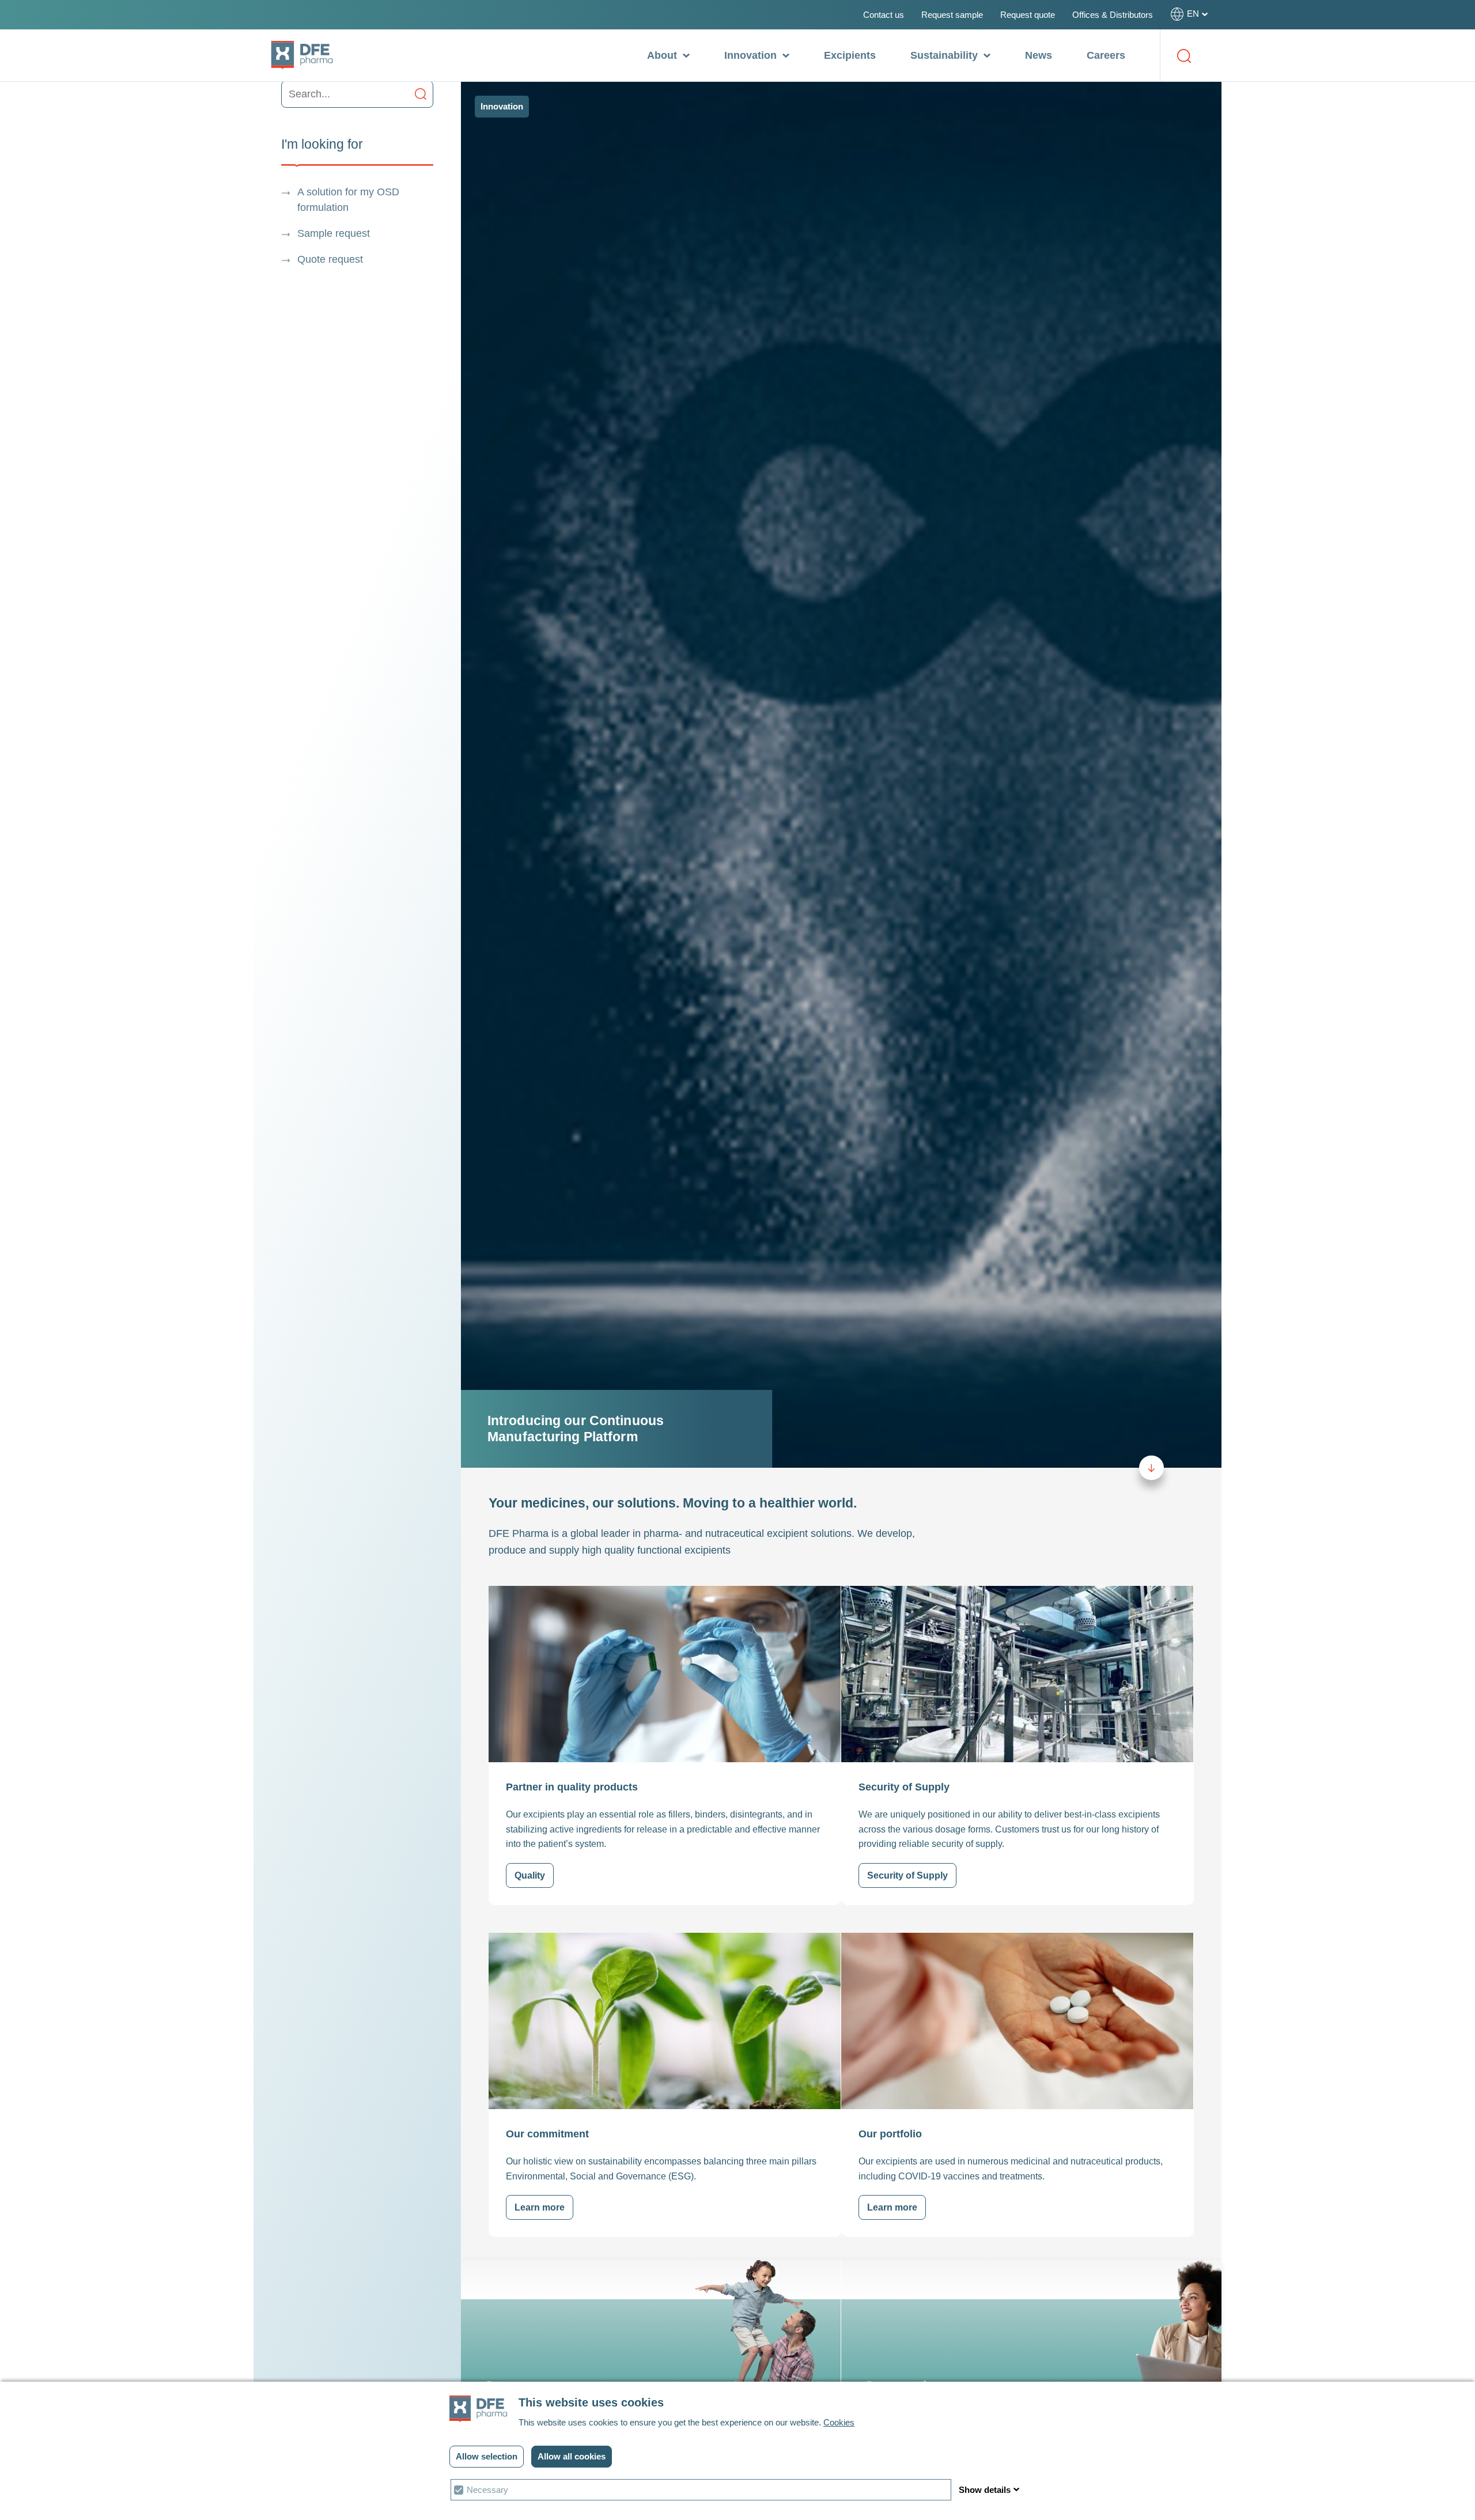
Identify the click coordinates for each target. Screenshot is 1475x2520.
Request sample (952, 15)
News (1039, 55)
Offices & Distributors (1113, 15)
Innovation (752, 55)
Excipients (850, 55)
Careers (1106, 55)
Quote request (330, 259)
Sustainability (945, 55)
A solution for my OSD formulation (348, 200)
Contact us (884, 15)
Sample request (334, 233)
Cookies (839, 2422)
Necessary (487, 2490)
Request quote (1028, 15)
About (663, 55)
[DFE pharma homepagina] (302, 55)
